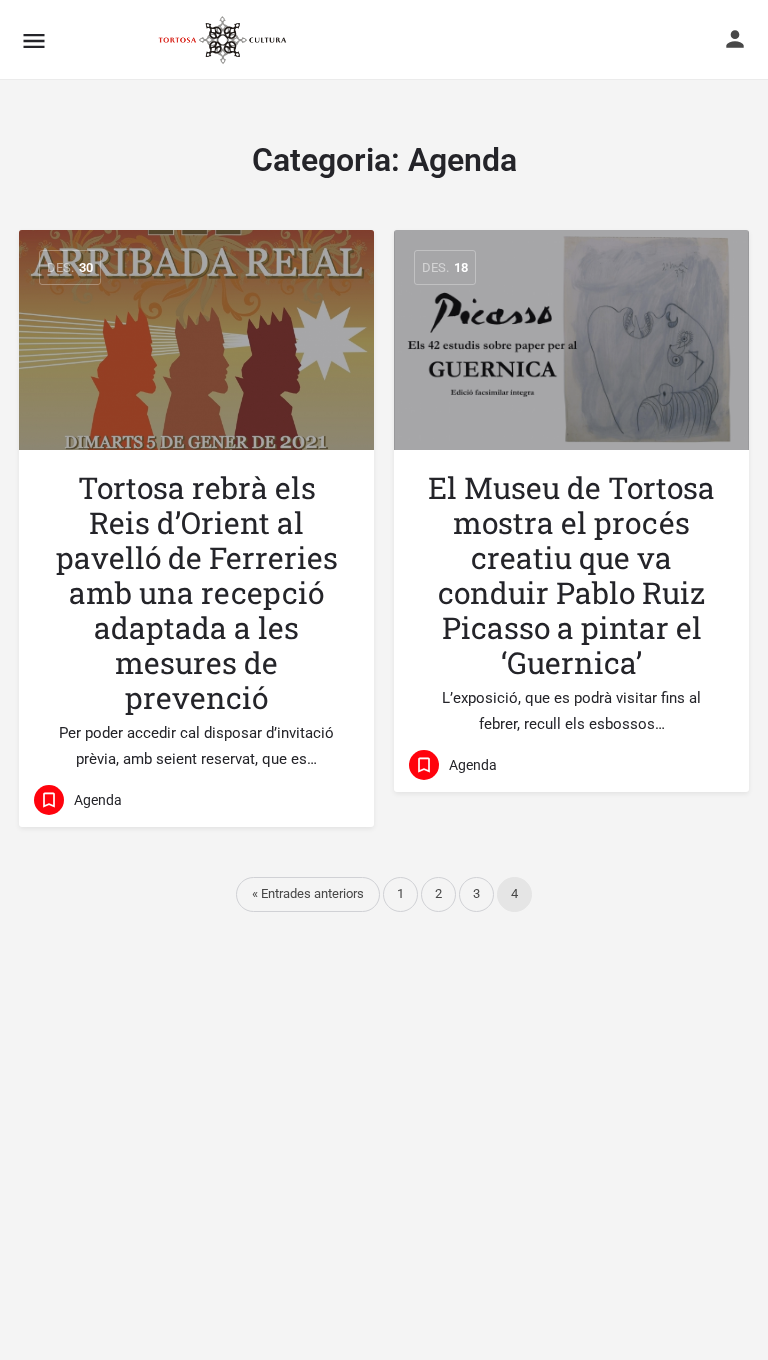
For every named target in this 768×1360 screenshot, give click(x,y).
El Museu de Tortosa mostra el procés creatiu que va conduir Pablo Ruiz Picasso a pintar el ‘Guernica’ (571, 575)
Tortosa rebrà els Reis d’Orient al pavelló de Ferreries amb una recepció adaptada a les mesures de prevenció (197, 592)
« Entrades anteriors (308, 893)
